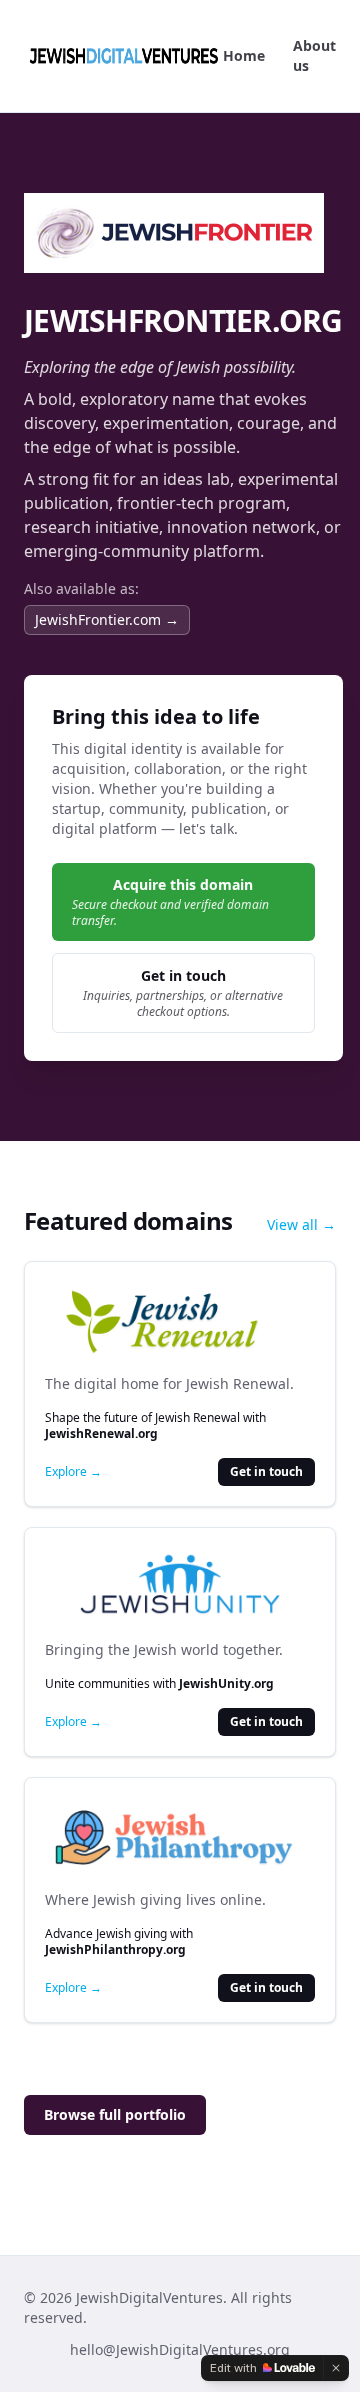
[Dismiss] (336, 2368)
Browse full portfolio (115, 2114)
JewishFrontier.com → (107, 619)
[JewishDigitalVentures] (123, 56)
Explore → (73, 1472)
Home (244, 55)
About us (314, 55)
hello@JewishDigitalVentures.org (180, 2349)
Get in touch (266, 1471)
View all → (301, 1224)
